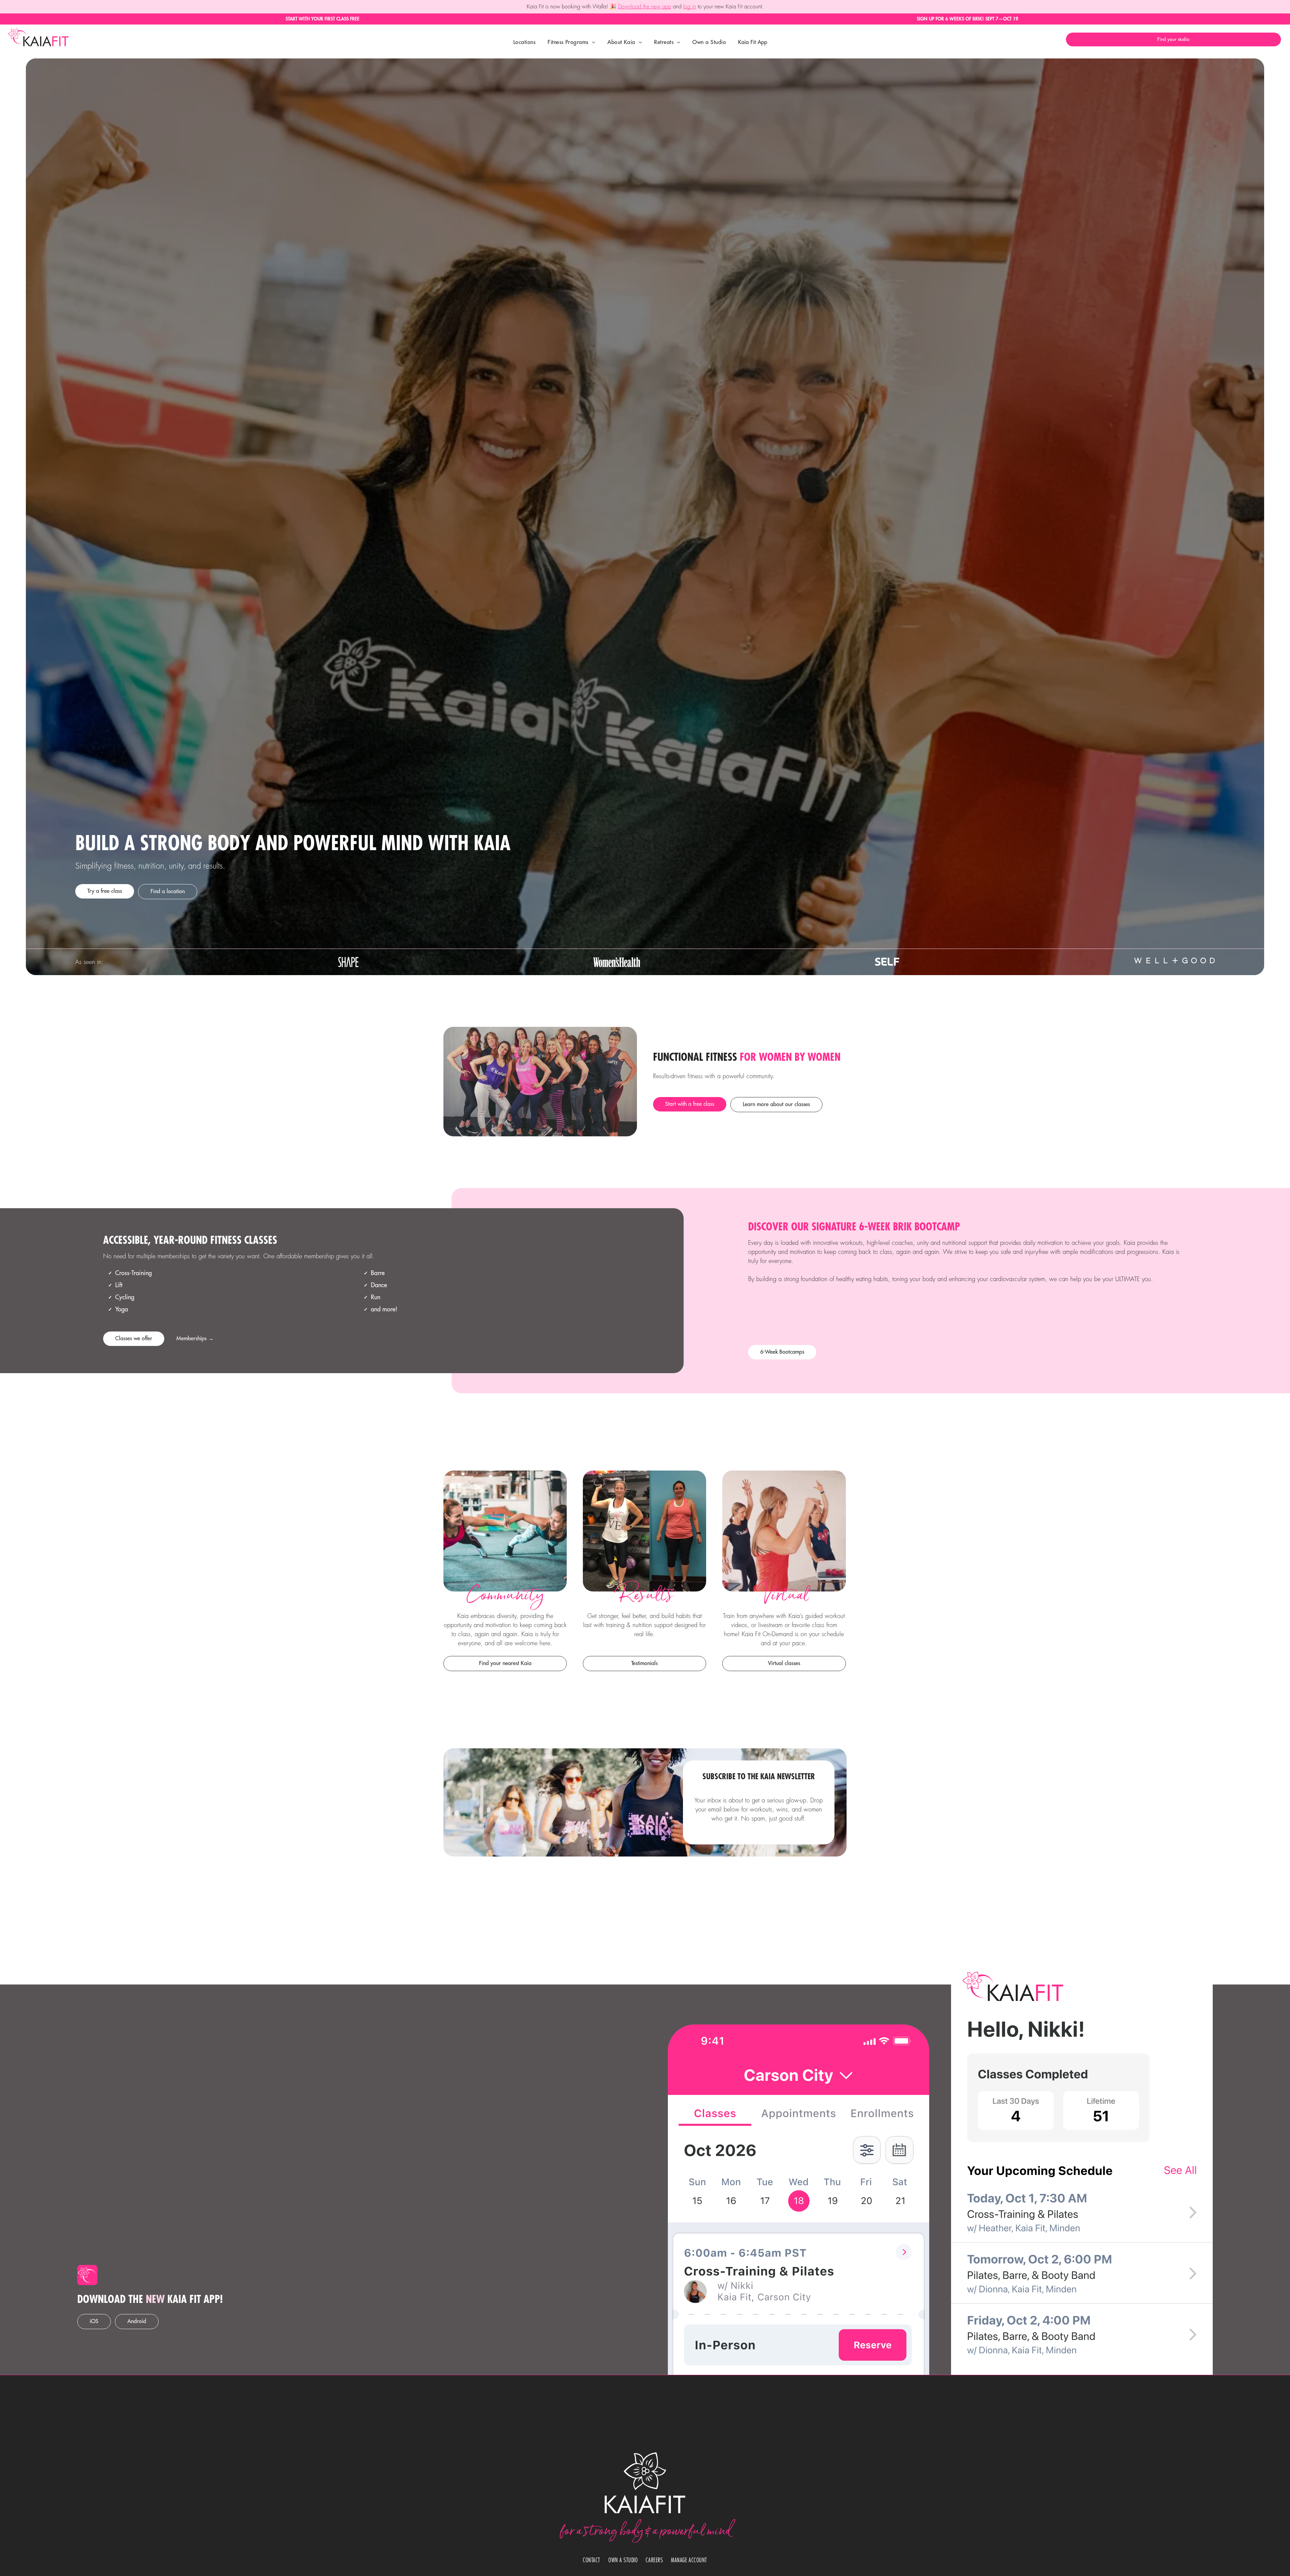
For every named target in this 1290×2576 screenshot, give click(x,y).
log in (690, 7)
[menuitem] (524, 42)
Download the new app (645, 7)
